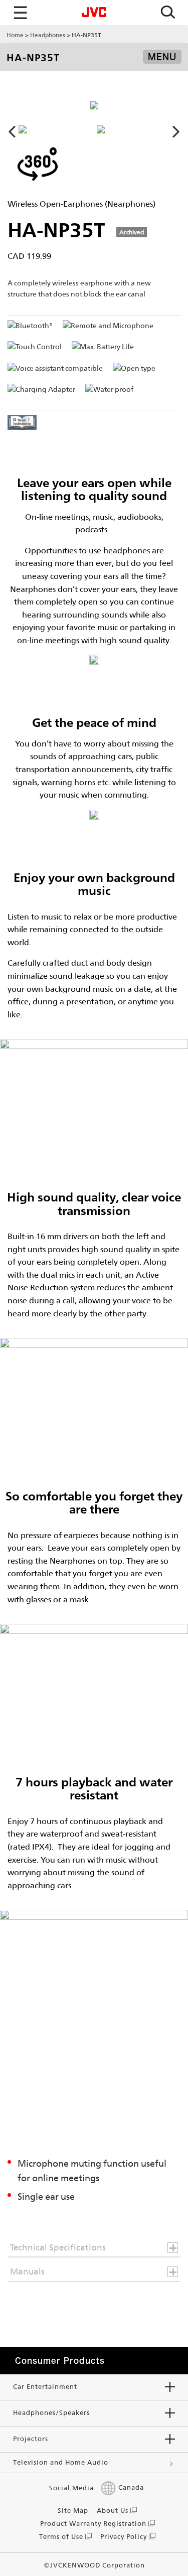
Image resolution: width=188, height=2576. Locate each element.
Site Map (73, 2511)
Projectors (31, 2439)
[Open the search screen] (168, 13)
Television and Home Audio (61, 2462)
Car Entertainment (45, 2387)
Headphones (48, 35)
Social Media (71, 2488)
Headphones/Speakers (51, 2413)
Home (15, 35)
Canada (131, 2488)
